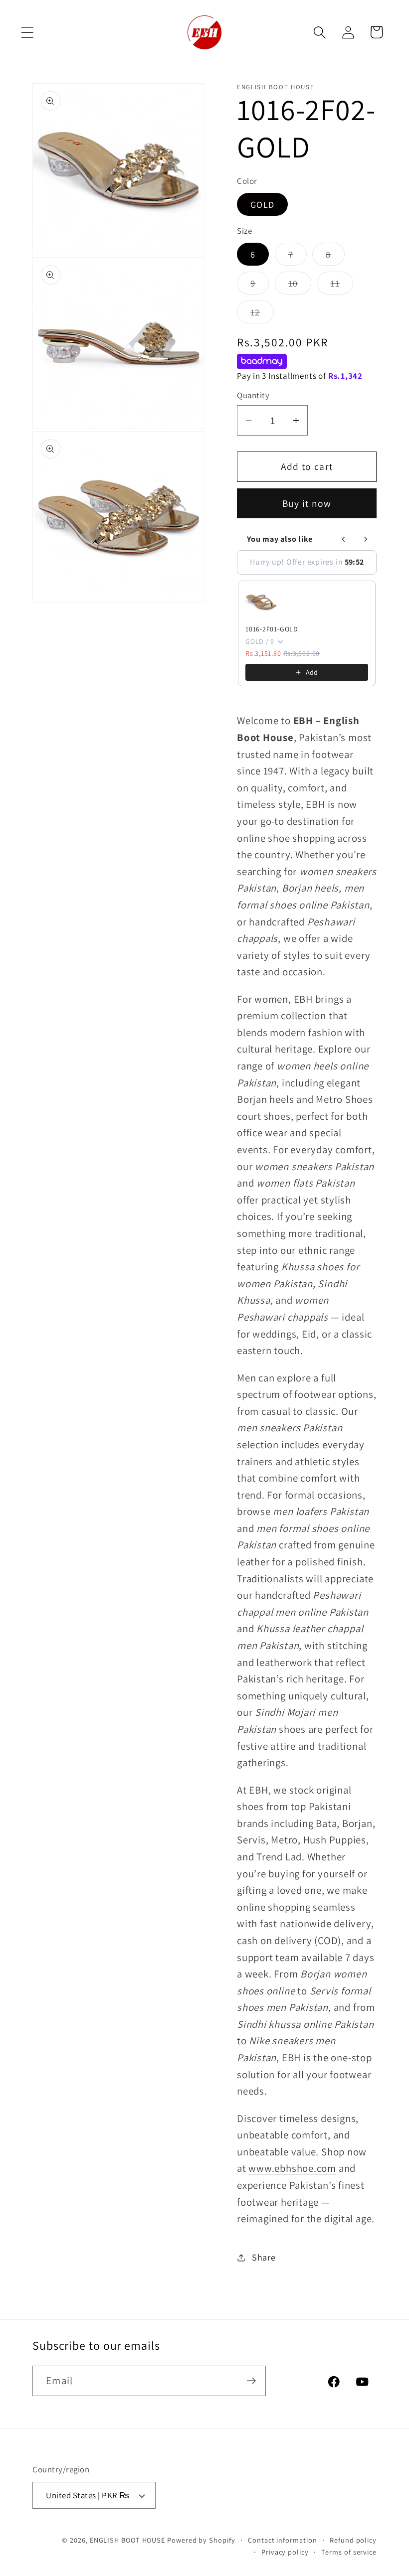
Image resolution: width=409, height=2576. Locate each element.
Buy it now (307, 503)
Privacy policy (285, 2552)
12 (262, 314)
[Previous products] (344, 539)
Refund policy (353, 2540)
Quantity (253, 395)
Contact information (282, 2540)
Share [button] (264, 2257)
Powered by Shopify (201, 2540)
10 (300, 286)
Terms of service (349, 2552)
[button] (27, 32)
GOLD (262, 204)
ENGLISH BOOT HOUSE (127, 2540)
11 (342, 286)
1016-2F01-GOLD (272, 629)
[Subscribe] (251, 2381)
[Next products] (366, 539)
